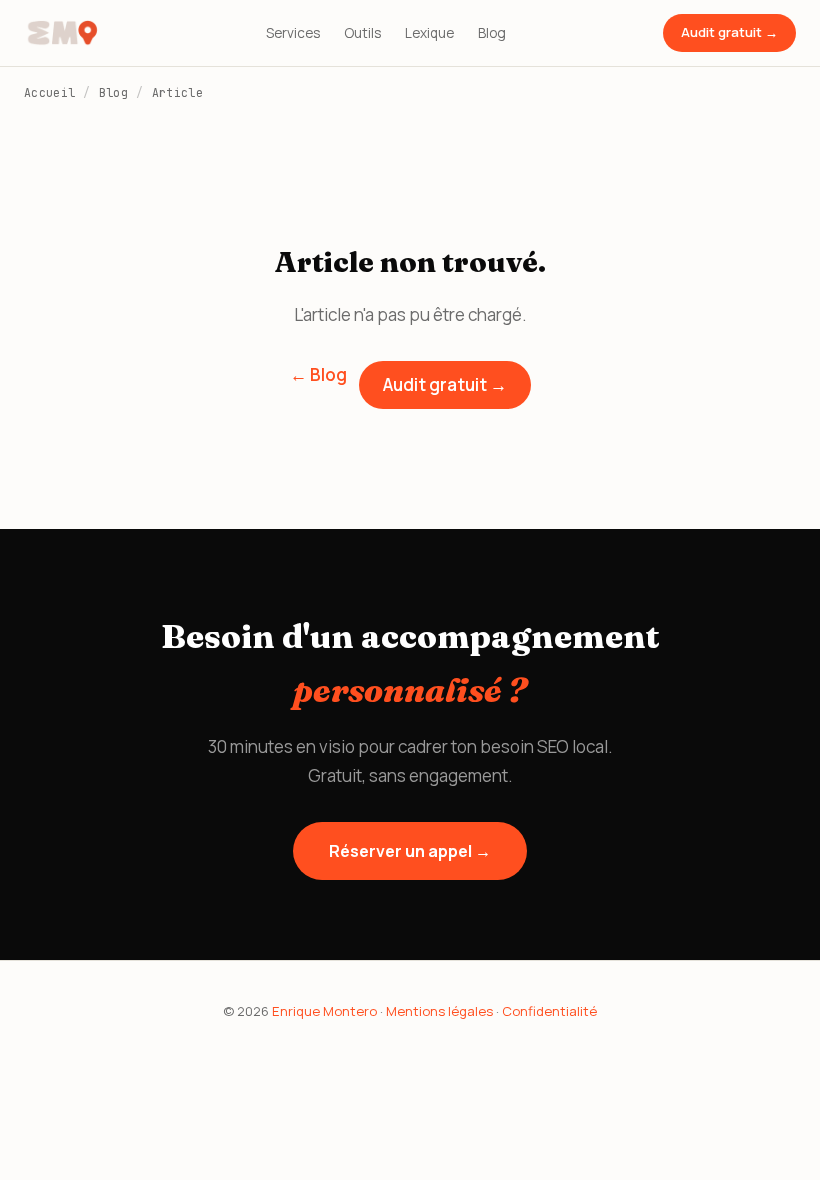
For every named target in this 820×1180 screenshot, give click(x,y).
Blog (492, 33)
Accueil (49, 92)
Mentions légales (439, 1011)
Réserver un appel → (410, 851)
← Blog (318, 374)
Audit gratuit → (729, 32)
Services (293, 33)
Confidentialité (549, 1011)
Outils (362, 33)
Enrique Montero (324, 1011)
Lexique (429, 33)
